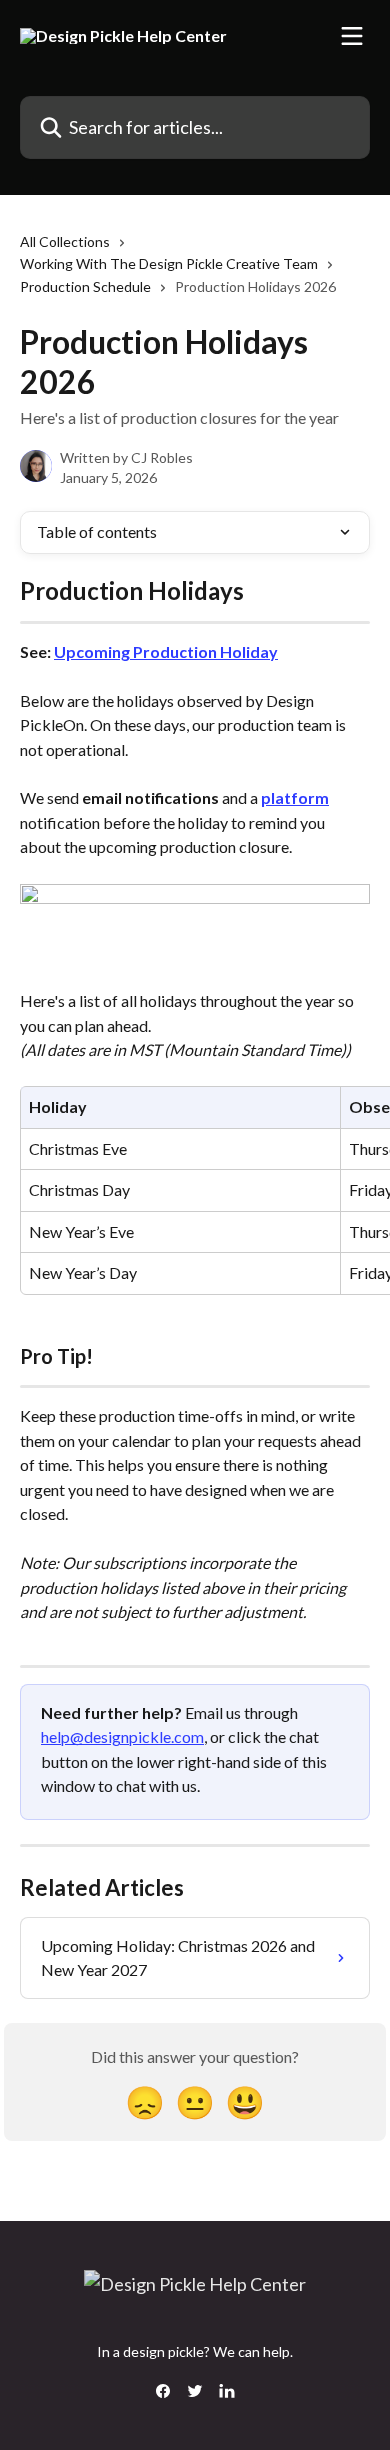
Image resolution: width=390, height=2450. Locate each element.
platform (295, 797)
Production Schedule (85, 286)
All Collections (65, 241)
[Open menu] (352, 36)
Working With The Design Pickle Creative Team (169, 263)
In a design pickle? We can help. (195, 2351)
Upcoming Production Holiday (166, 651)
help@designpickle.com (122, 1736)
